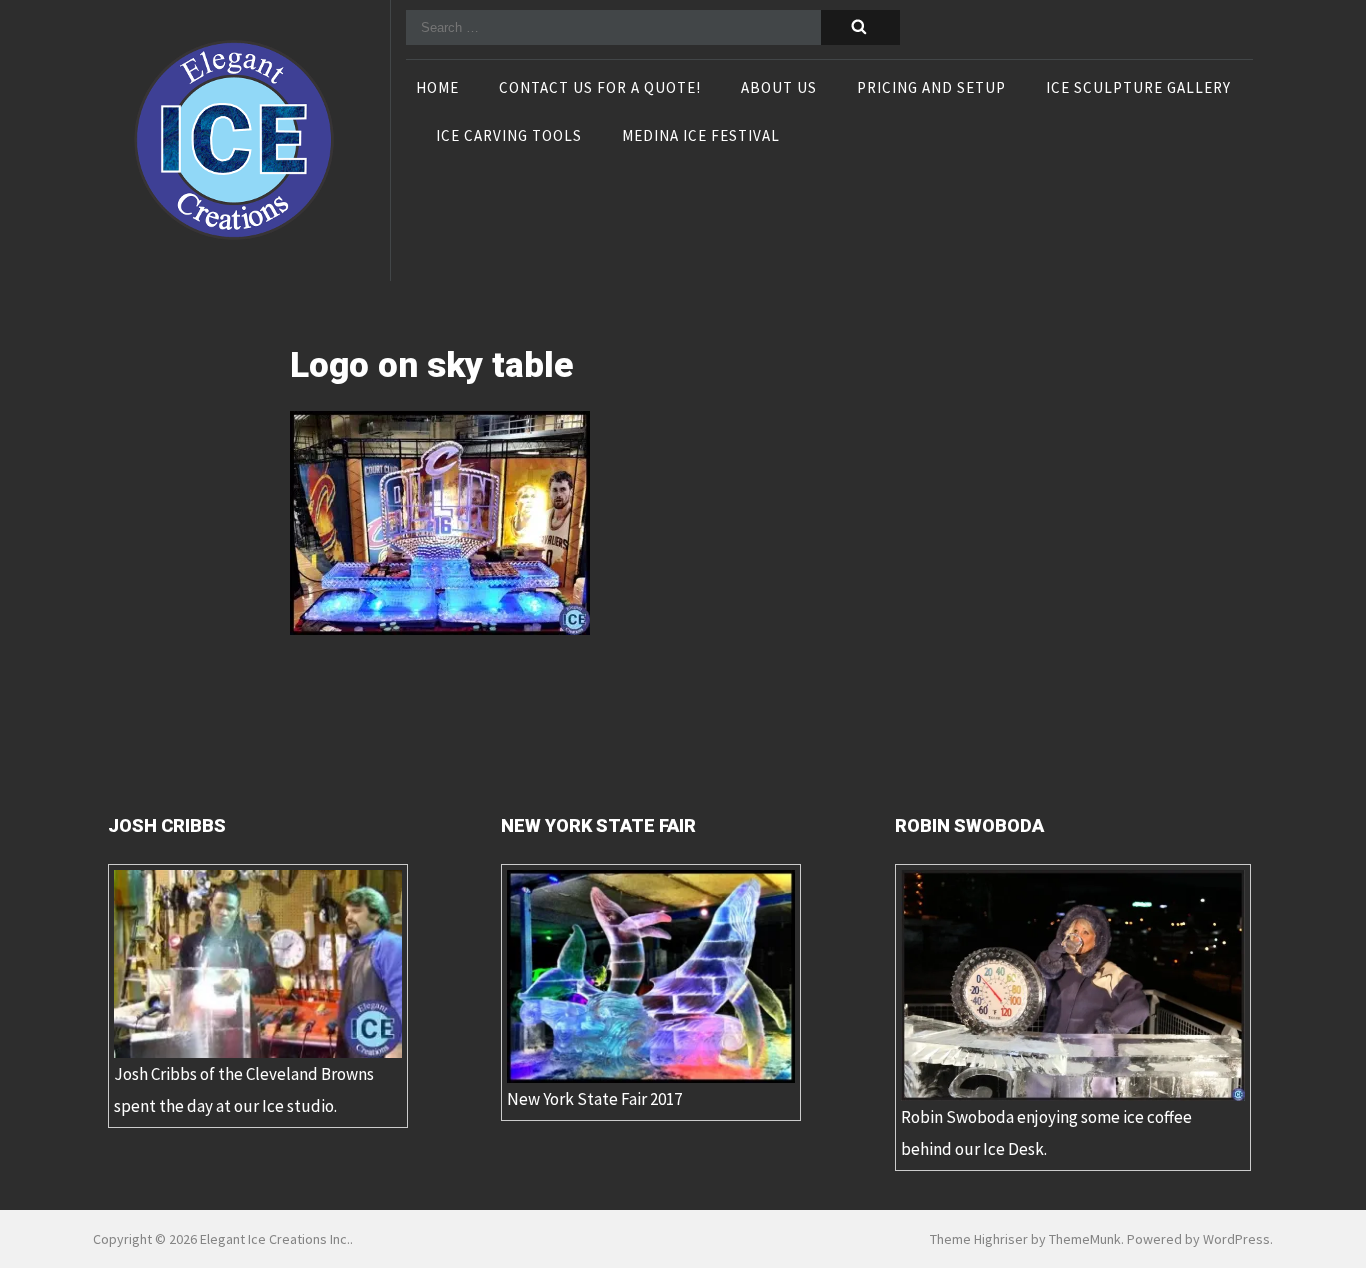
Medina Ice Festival (701, 137)
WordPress (1236, 1239)
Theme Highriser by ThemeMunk (1025, 1239)
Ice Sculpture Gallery (1138, 89)
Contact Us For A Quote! (600, 89)
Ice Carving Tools (509, 137)
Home (437, 89)
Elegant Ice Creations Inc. (275, 1239)
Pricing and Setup (931, 89)
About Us (779, 89)
